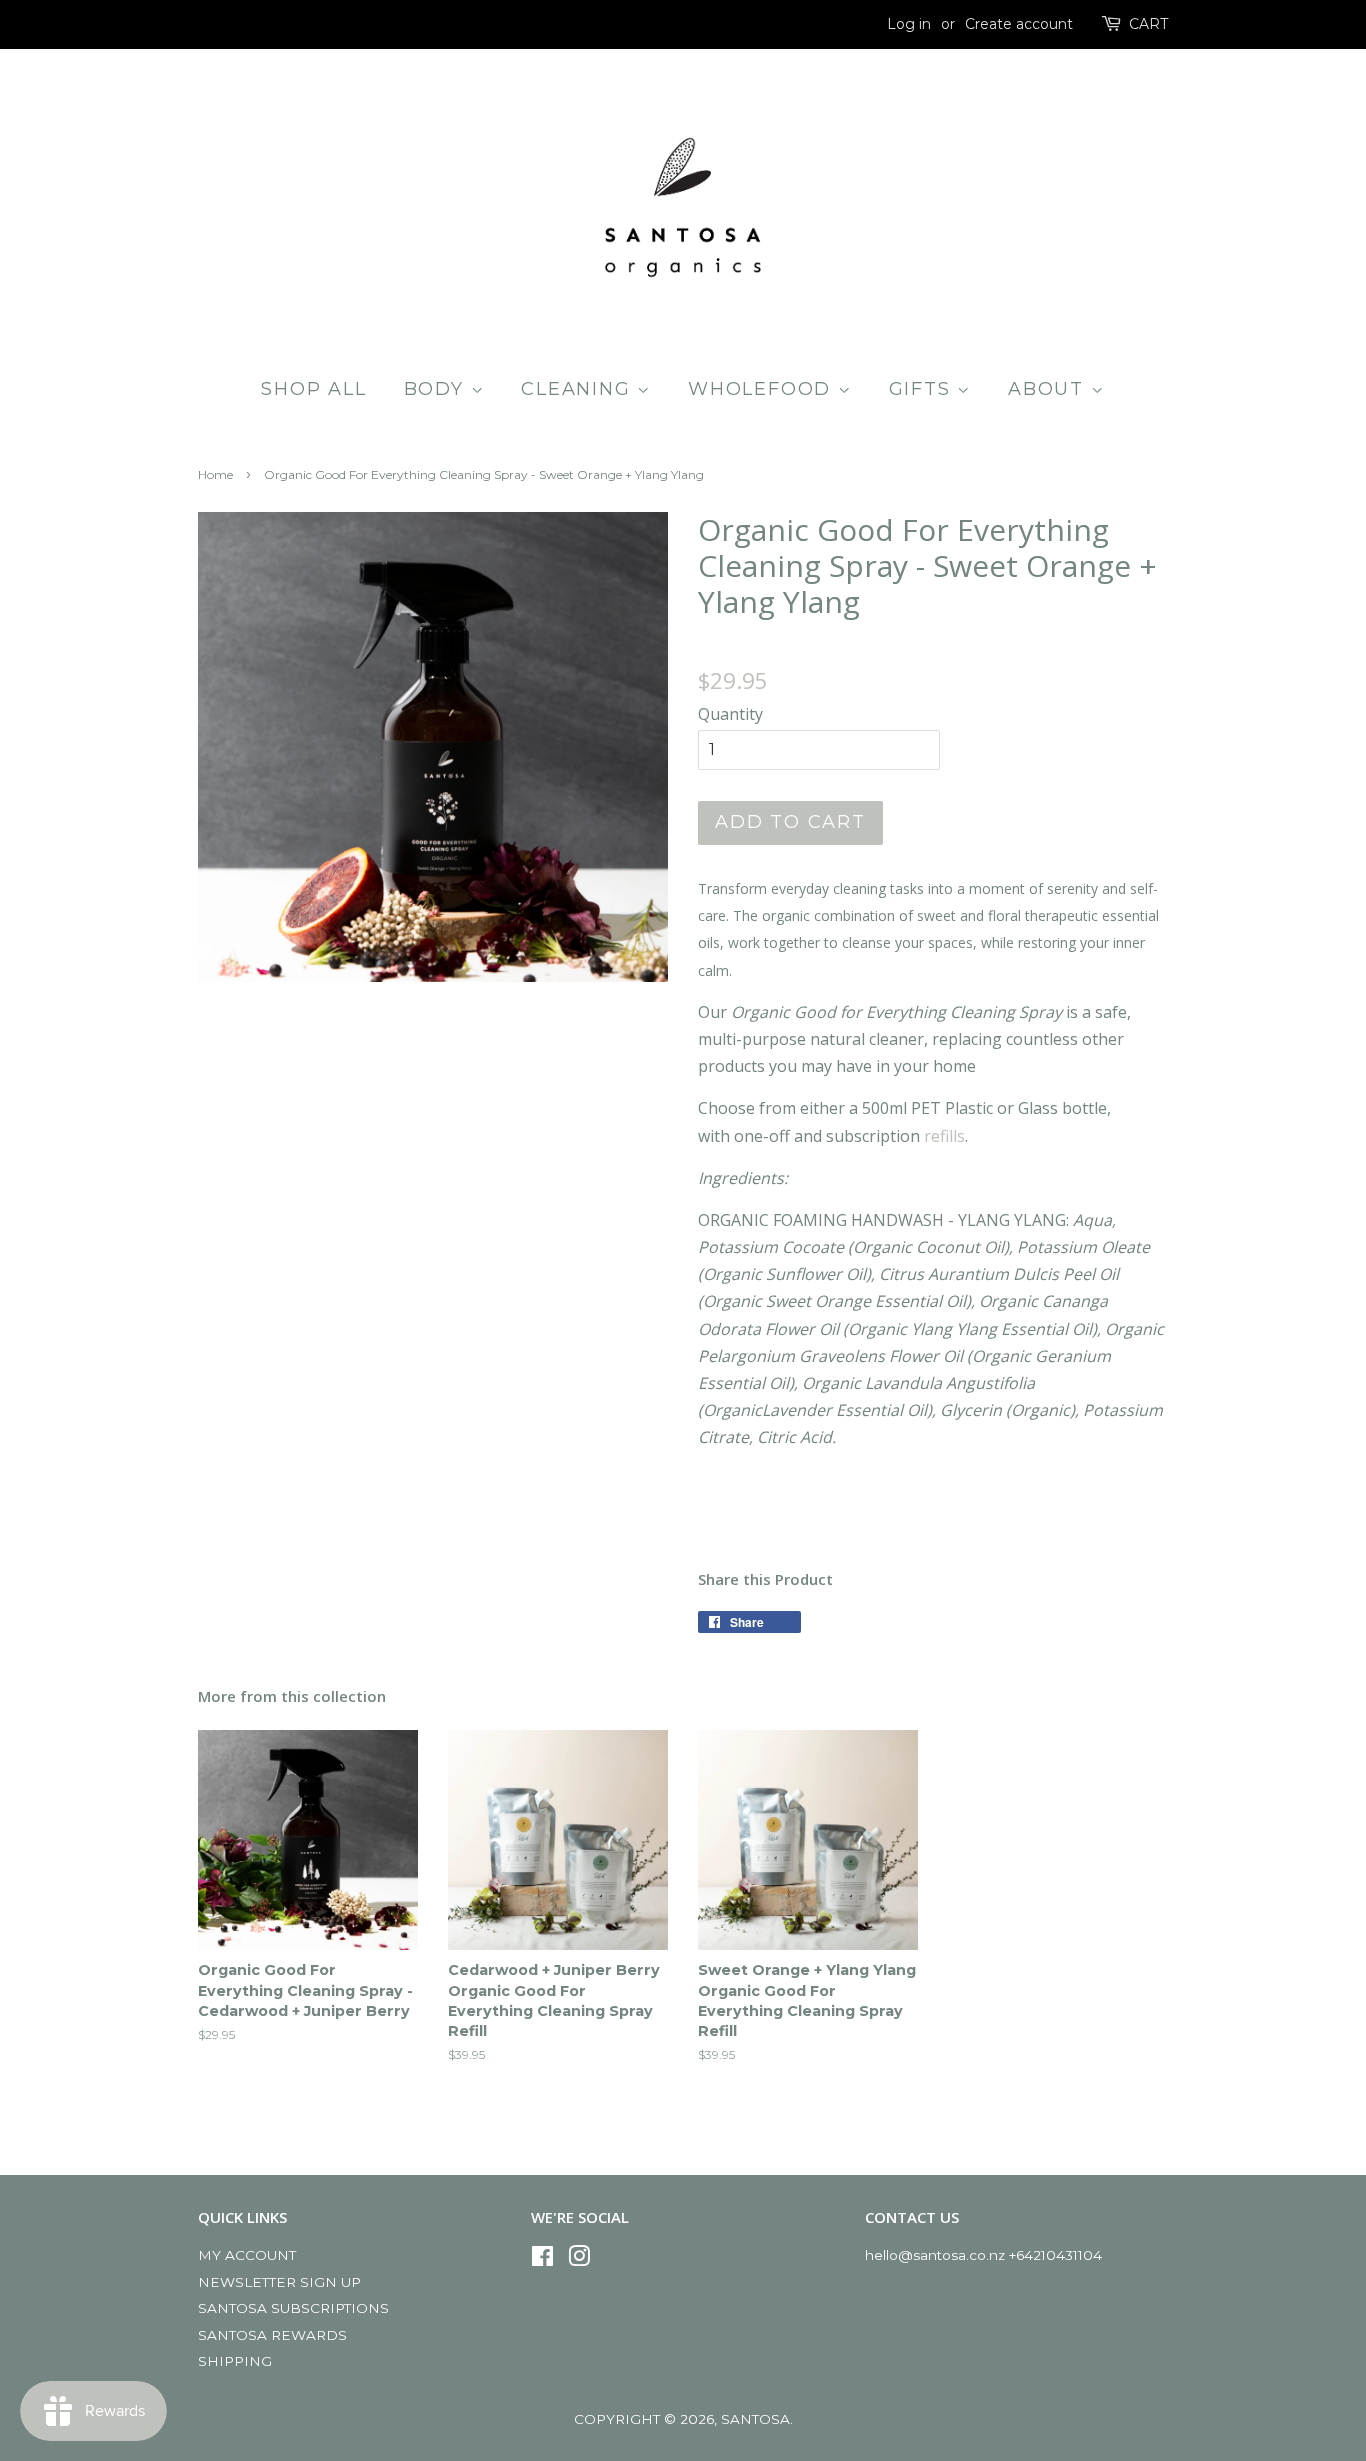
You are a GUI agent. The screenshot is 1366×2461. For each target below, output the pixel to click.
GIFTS (923, 389)
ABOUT (1049, 389)
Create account (1019, 24)
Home (215, 474)
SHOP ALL (313, 389)
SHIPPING (235, 2361)
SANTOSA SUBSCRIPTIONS (293, 2308)
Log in (909, 24)
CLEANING (579, 389)
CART (1148, 24)
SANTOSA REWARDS (272, 2335)
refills (944, 1136)
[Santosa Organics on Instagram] (579, 2260)
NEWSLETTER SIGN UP (279, 2282)
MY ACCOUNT (247, 2255)
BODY (437, 389)
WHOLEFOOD (763, 389)
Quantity (730, 714)
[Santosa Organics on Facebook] (542, 2260)
